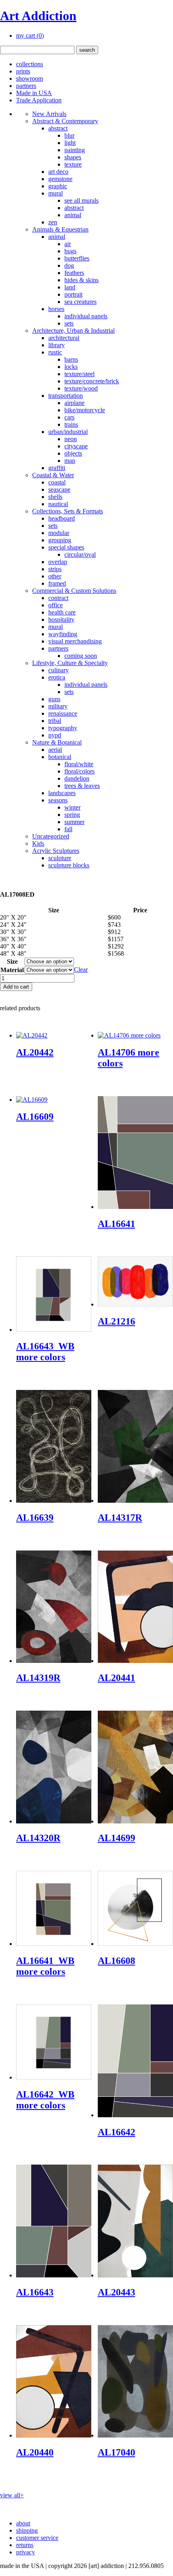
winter (72, 807)
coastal (57, 482)
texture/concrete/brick (92, 381)
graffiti (57, 468)
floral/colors (79, 771)
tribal (55, 721)
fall (68, 829)
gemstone (60, 179)
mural (56, 193)
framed (57, 583)
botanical (60, 757)
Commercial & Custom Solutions (74, 591)
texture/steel (79, 374)
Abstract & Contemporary (65, 121)
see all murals (81, 200)
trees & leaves (82, 786)
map (70, 461)
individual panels (86, 316)
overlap (58, 562)
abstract (58, 128)
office (56, 605)
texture (73, 164)
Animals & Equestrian (60, 229)
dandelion (77, 778)
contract (58, 598)
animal (73, 215)
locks (71, 367)
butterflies (77, 258)
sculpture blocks (69, 865)
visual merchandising (75, 641)
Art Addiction (38, 16)
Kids (38, 843)
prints (23, 71)
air (68, 244)
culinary (59, 670)
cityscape (76, 446)
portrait (73, 294)
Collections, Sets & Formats (68, 511)
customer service (37, 2538)
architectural (64, 338)
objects (73, 453)
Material (12, 970)
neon (71, 439)
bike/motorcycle (85, 410)
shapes (73, 157)
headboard (62, 518)
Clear (81, 970)
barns (71, 359)
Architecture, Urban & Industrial (73, 331)
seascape (59, 489)
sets (69, 323)
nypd (55, 735)
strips (55, 569)
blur (69, 135)
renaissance (63, 713)
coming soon (81, 656)
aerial (55, 750)
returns (25, 2545)
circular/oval (80, 554)
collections (30, 64)
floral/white (79, 764)
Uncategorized (51, 836)
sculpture (60, 858)
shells (55, 497)
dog (69, 266)
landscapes (62, 793)
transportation (66, 396)
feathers (74, 273)
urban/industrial (68, 432)
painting (75, 150)
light (70, 143)
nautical (58, 504)
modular (59, 533)
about (23, 2523)
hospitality (61, 620)
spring (72, 815)
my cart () (30, 36)
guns (54, 699)
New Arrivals (49, 114)
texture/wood (81, 388)
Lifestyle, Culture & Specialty (70, 663)
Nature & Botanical (57, 742)
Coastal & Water (53, 475)
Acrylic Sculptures (56, 851)
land (70, 287)
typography (63, 728)
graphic (58, 186)
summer (74, 822)
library (57, 345)
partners (26, 86)
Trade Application (39, 100)
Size (12, 961)
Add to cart (16, 987)
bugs (70, 251)
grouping (60, 540)
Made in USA (34, 93)
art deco (58, 172)
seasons (58, 800)
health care (62, 612)
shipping (27, 2530)
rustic (55, 352)
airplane (74, 403)
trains (71, 424)
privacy (26, 2552)
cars (69, 417)
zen (53, 222)
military (58, 706)
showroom (30, 78)
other (55, 576)
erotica (57, 677)
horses (56, 309)
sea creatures (80, 302)
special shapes (66, 547)
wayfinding (63, 634)
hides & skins (81, 280)
